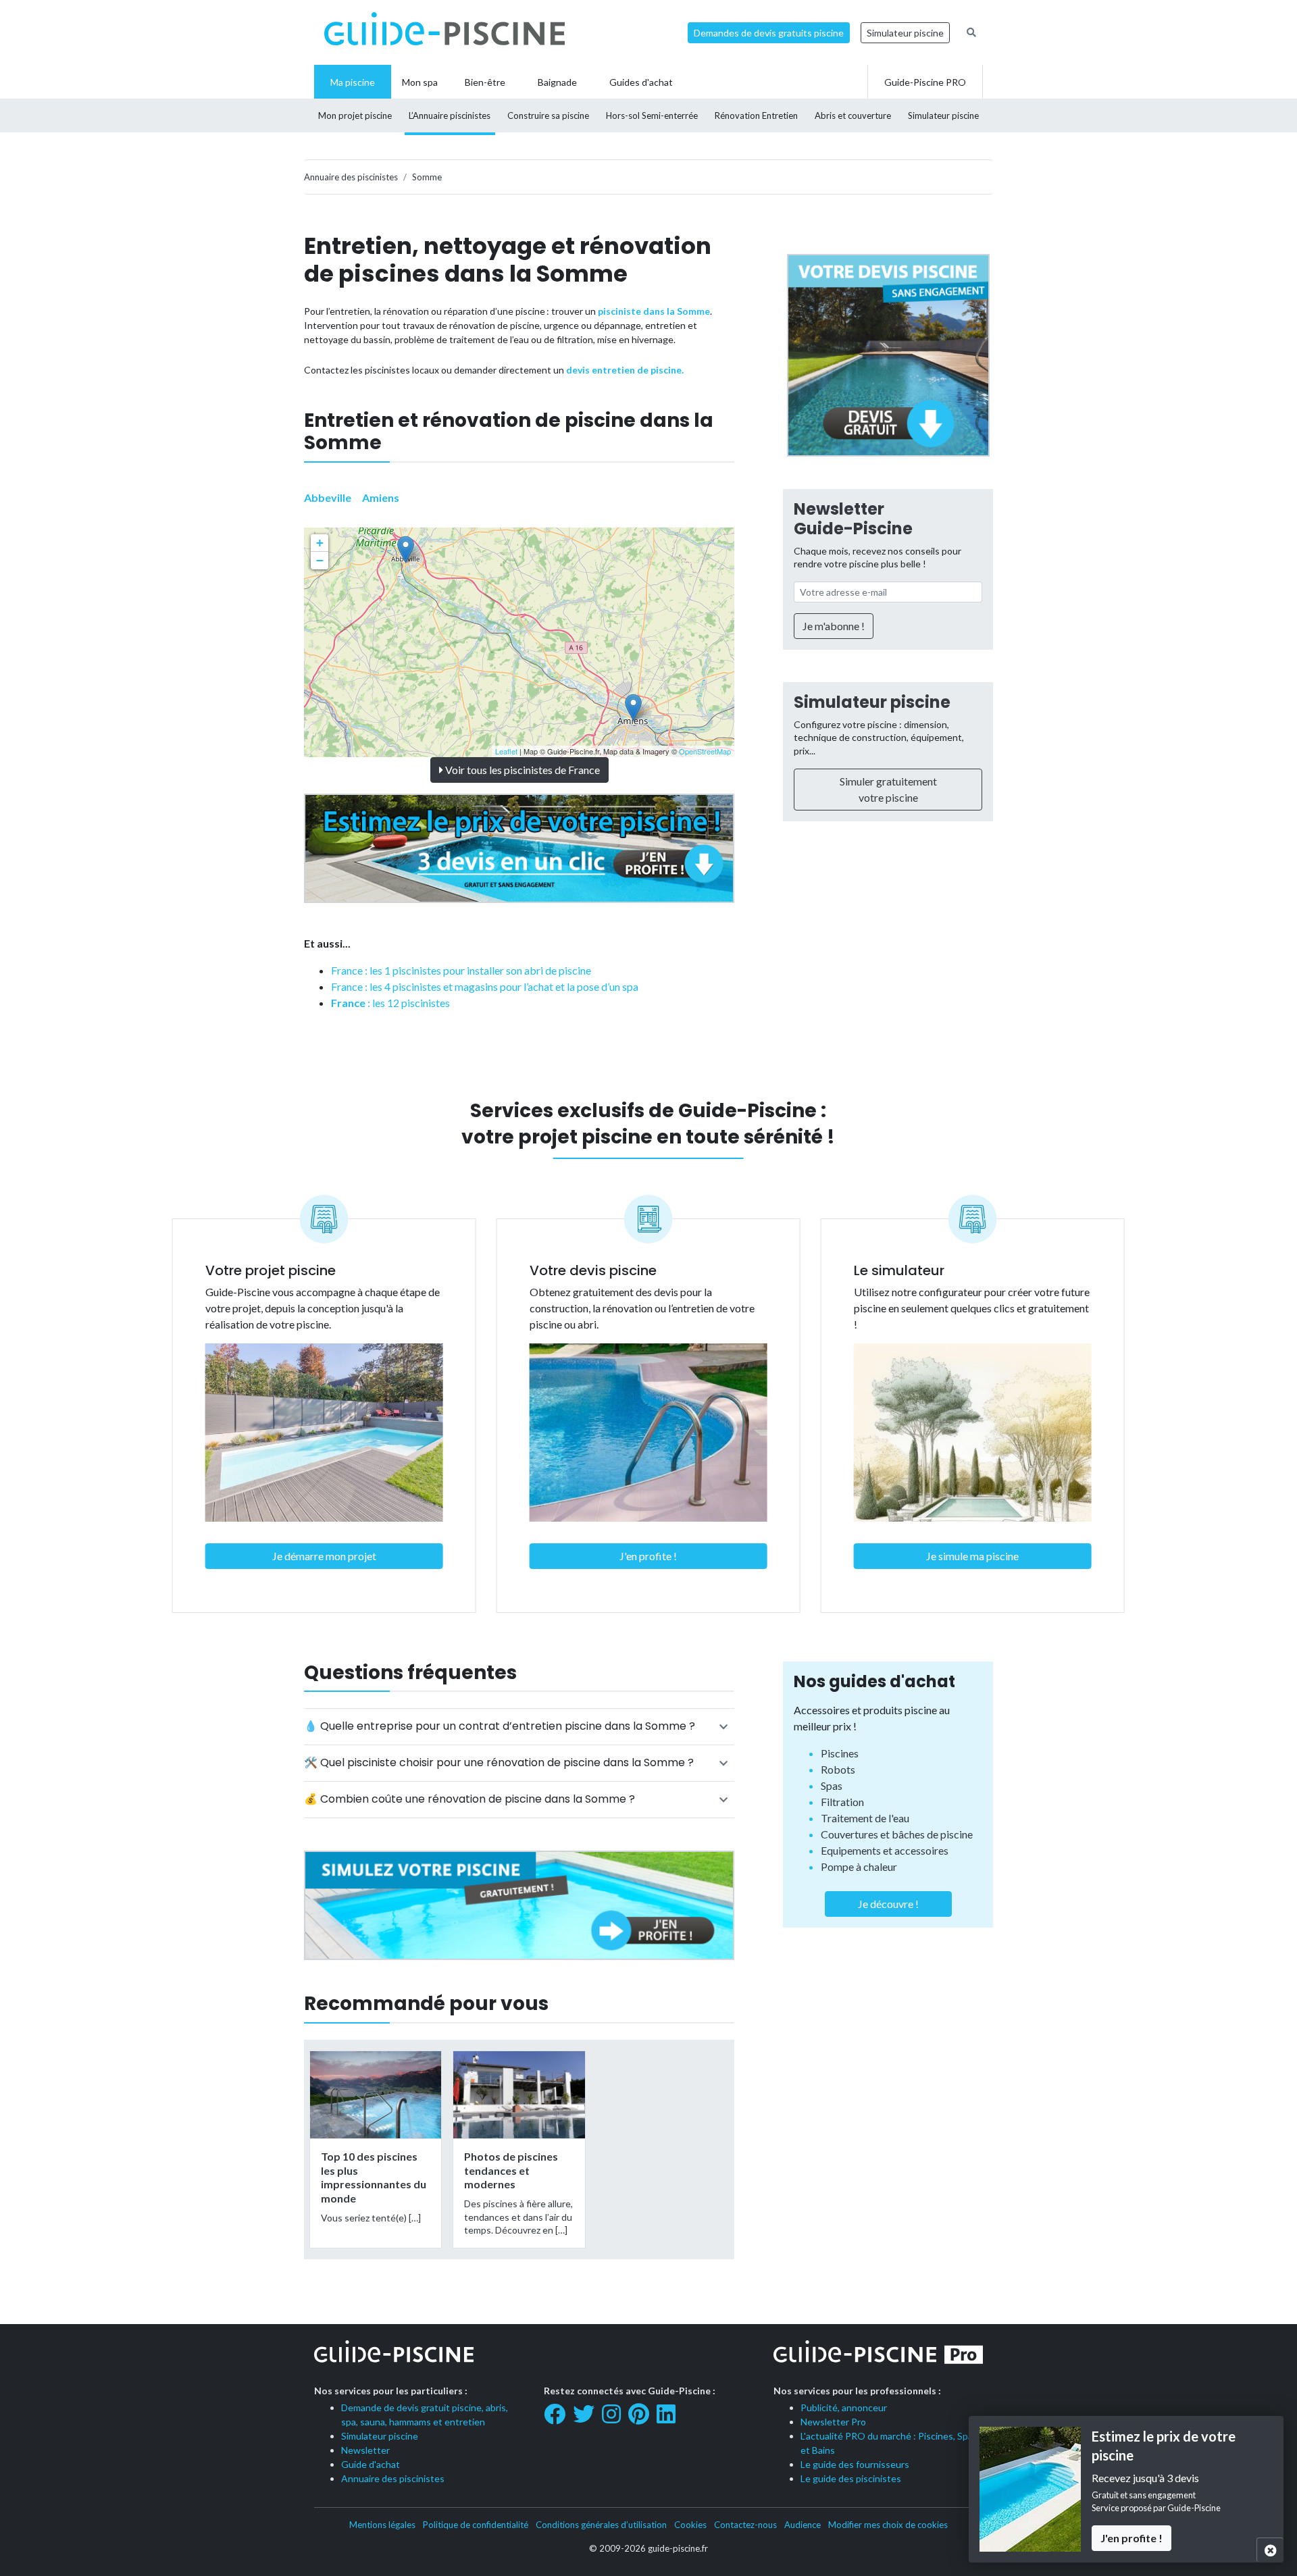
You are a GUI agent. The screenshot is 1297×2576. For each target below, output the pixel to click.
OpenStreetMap (705, 751)
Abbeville (328, 497)
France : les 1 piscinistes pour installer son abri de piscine (461, 970)
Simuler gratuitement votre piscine (888, 789)
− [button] (320, 560)
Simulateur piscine (905, 33)
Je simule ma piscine (972, 1556)
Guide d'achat (371, 2464)
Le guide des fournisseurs (855, 2464)
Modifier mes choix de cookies (888, 2525)
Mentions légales (382, 2525)
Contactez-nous (745, 2525)
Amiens (381, 497)
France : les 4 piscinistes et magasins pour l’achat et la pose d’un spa (485, 986)
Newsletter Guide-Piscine (853, 519)
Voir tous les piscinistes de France (522, 770)
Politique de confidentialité (476, 2525)
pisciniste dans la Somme (654, 311)
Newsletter (365, 2450)
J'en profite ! (648, 1556)
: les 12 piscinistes (390, 1003)
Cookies (690, 2525)
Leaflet (506, 751)
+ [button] (320, 543)
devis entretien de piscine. (625, 370)
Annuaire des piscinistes (393, 2478)
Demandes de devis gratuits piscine (769, 33)
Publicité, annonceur (844, 2407)
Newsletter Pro (833, 2422)
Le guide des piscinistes (851, 2478)
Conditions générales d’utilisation (601, 2525)
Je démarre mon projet (324, 1556)
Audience (803, 2525)
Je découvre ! (888, 1904)
